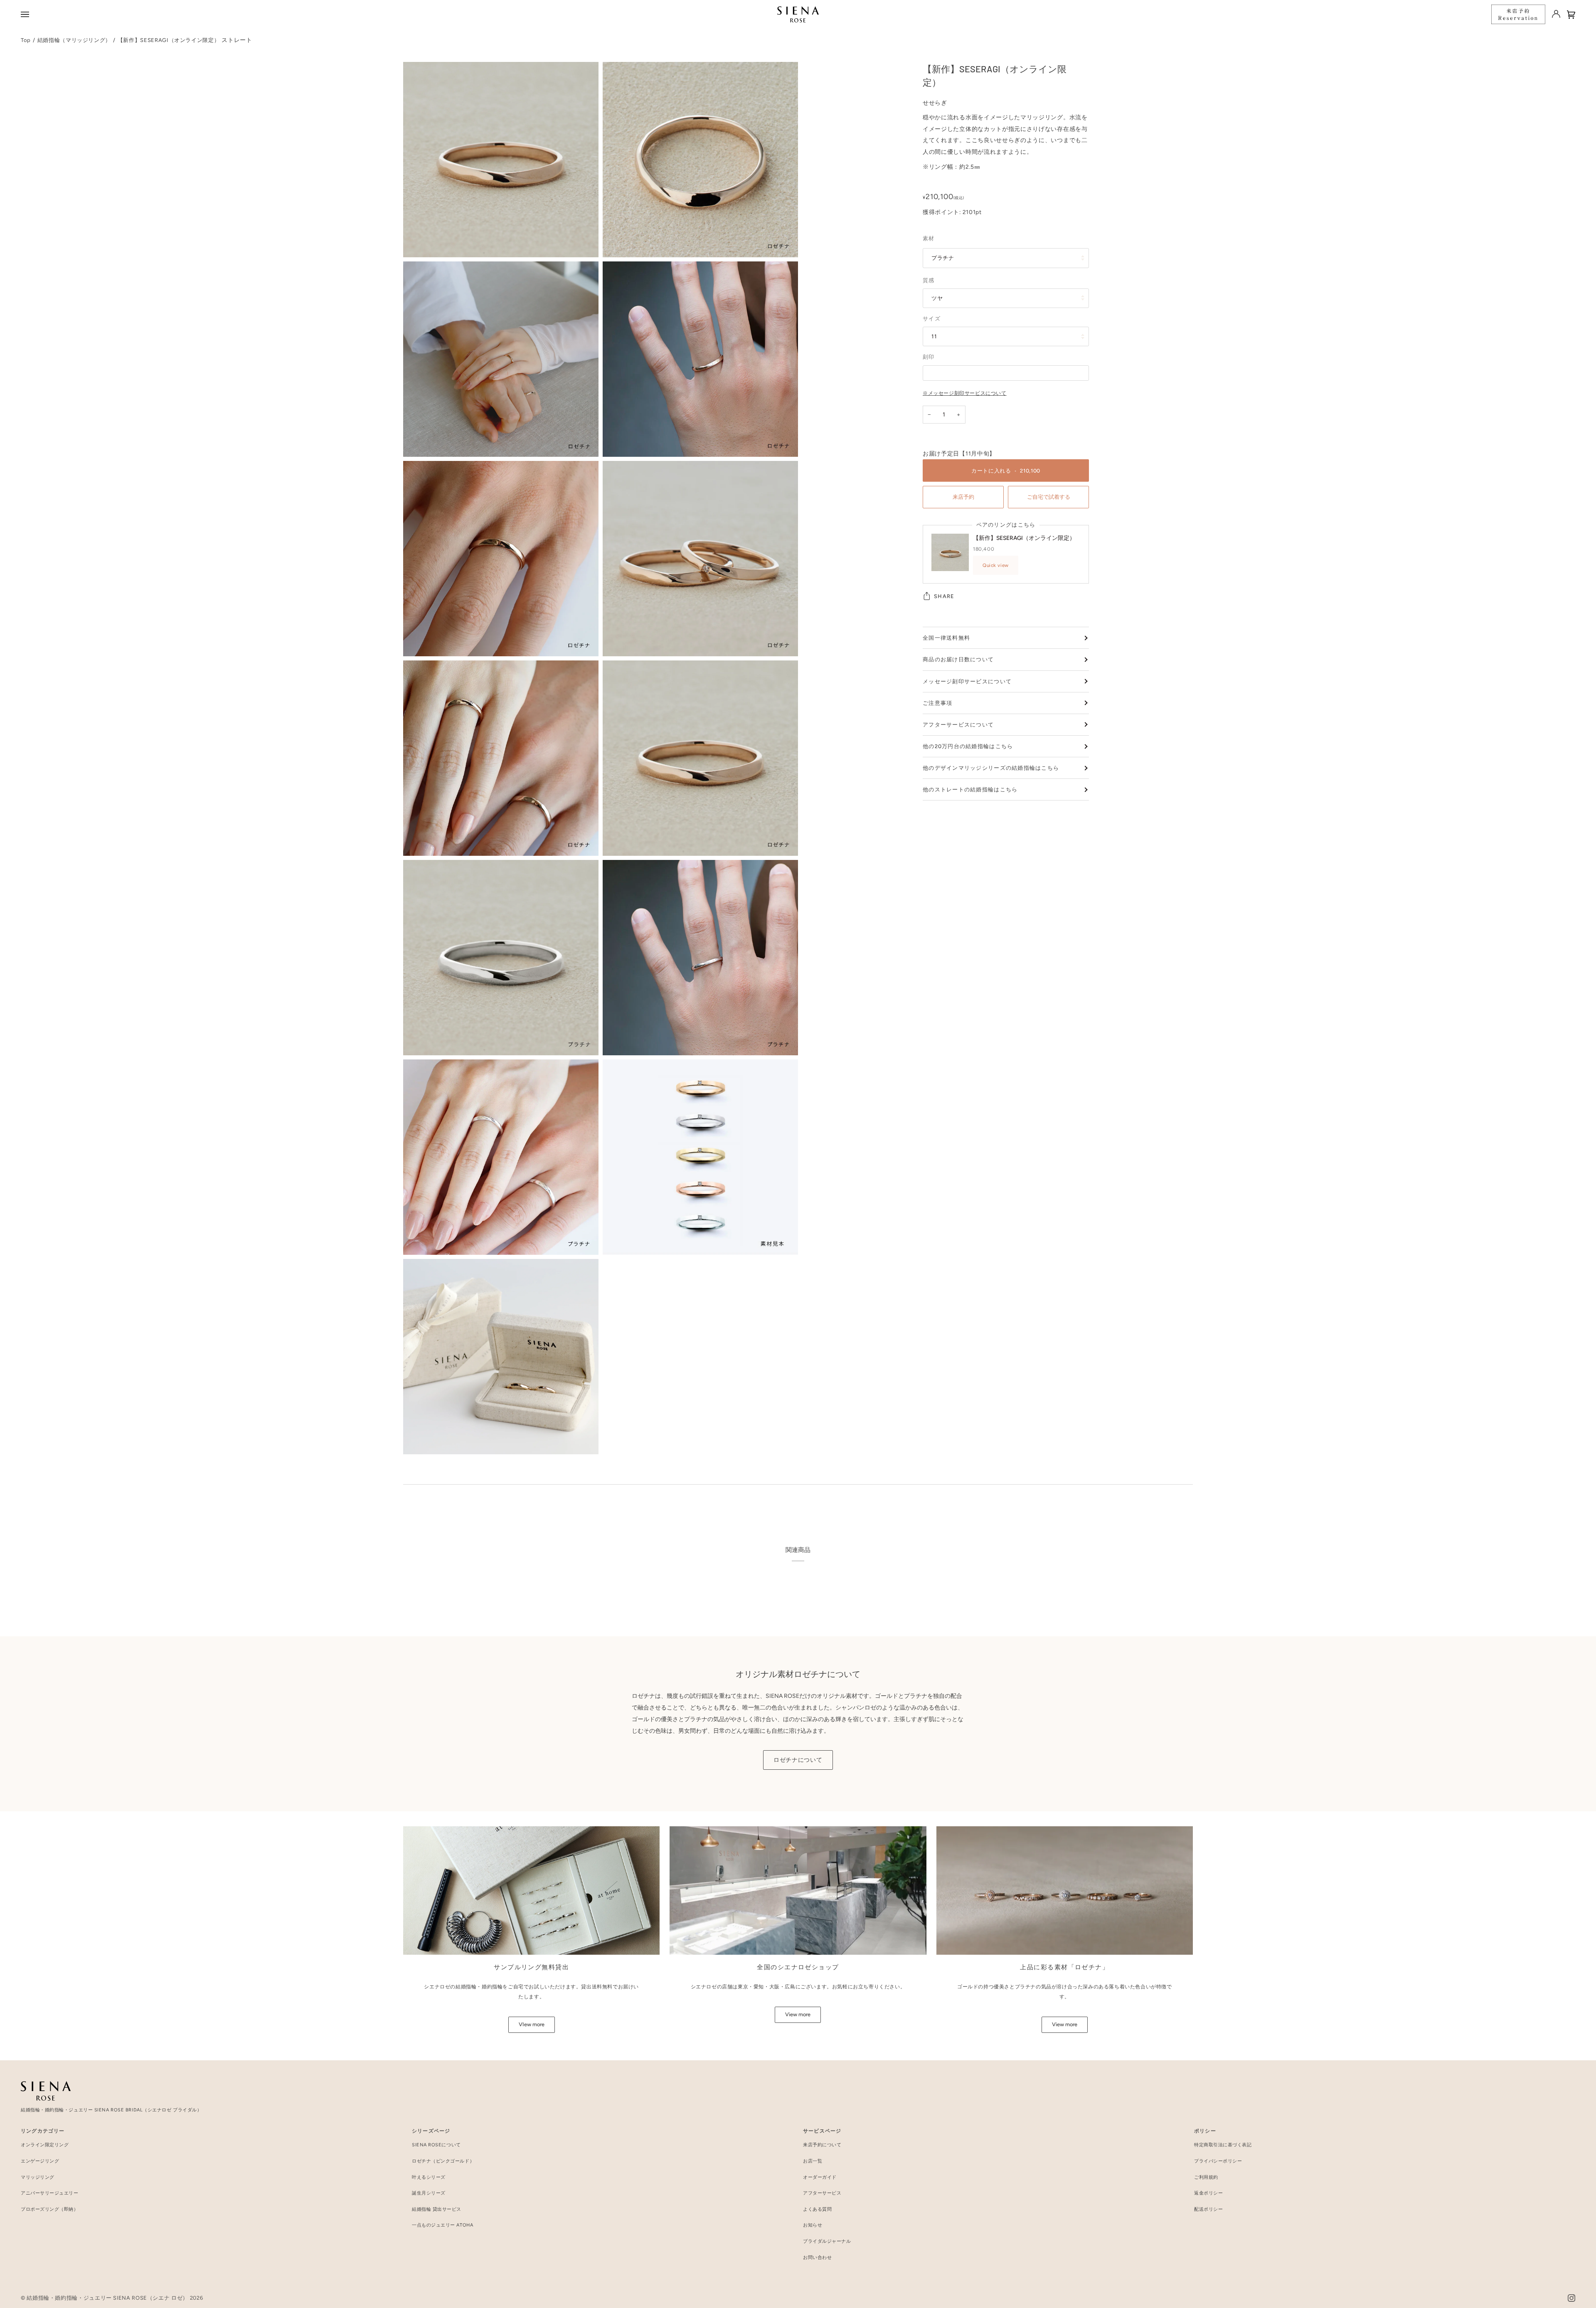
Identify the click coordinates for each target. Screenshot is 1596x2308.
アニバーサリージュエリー (50, 2193)
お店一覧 (813, 2161)
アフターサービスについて (958, 725)
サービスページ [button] (822, 2131)
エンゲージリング (40, 2161)
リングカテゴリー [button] (43, 2131)
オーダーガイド (820, 2177)
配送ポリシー (1208, 2209)
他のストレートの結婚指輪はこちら (970, 789)
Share (944, 596)
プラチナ (943, 258)
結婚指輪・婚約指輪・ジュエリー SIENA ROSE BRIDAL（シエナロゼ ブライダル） (111, 2110)
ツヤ (937, 298)
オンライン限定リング (45, 2145)
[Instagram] (1571, 2298)
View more (798, 2014)
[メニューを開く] (26, 14)
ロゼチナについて (798, 1760)
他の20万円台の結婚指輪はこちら (968, 746)
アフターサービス (822, 2193)
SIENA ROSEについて (436, 2145)
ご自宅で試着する (1049, 497)
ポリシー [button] (1205, 2131)
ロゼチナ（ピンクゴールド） (443, 2161)
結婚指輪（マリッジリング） (74, 40)
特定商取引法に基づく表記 (1223, 2145)
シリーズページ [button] (431, 2131)
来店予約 (963, 497)
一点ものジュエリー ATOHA (442, 2225)
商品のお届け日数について (958, 659)
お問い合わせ (817, 2258)
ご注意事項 (937, 703)
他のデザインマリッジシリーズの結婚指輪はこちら (991, 768)
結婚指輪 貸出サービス (437, 2209)
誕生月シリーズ (429, 2193)
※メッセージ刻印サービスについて (965, 393)
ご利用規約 (1206, 2177)
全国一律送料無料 (946, 638)
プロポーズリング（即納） (50, 2209)
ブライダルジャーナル (827, 2241)
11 (934, 336)
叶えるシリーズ (429, 2177)
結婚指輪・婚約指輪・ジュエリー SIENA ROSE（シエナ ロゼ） (107, 2298)
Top (26, 40)
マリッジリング (38, 2177)
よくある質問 (817, 2209)
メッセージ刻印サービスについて (967, 681)
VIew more (532, 2024)
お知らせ (813, 2225)
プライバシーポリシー (1218, 2161)
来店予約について (822, 2145)
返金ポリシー (1208, 2193)
